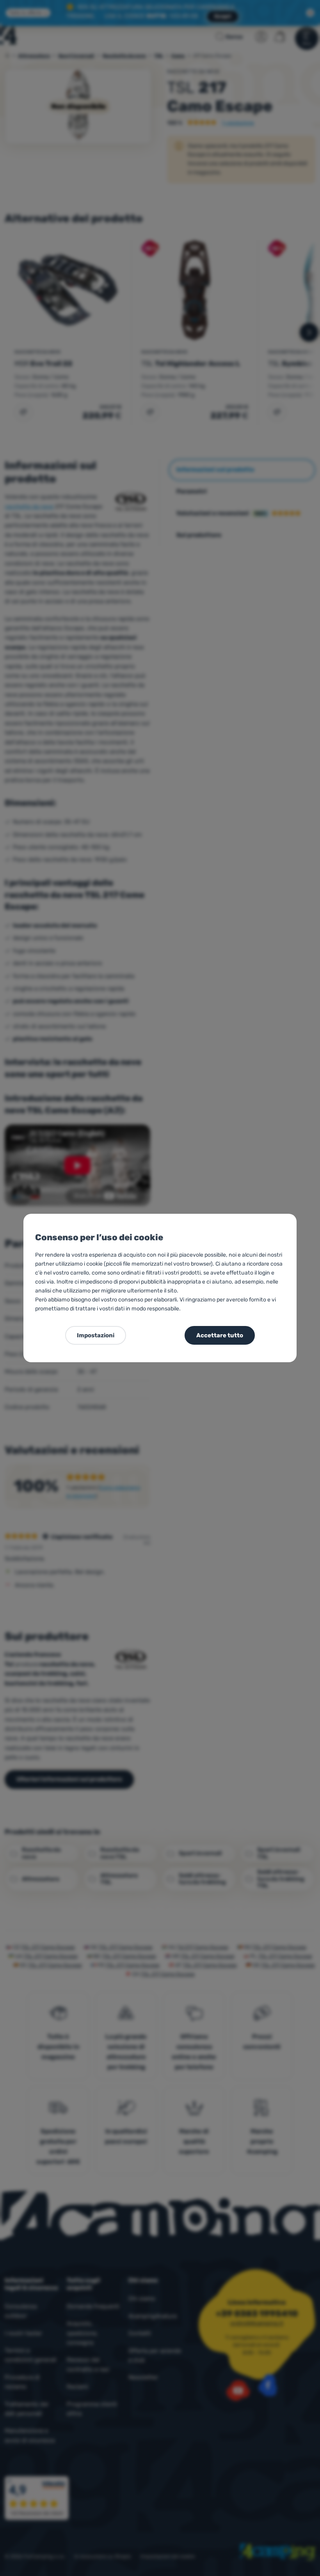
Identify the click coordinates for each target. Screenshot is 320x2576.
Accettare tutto (220, 1335)
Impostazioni (96, 1335)
